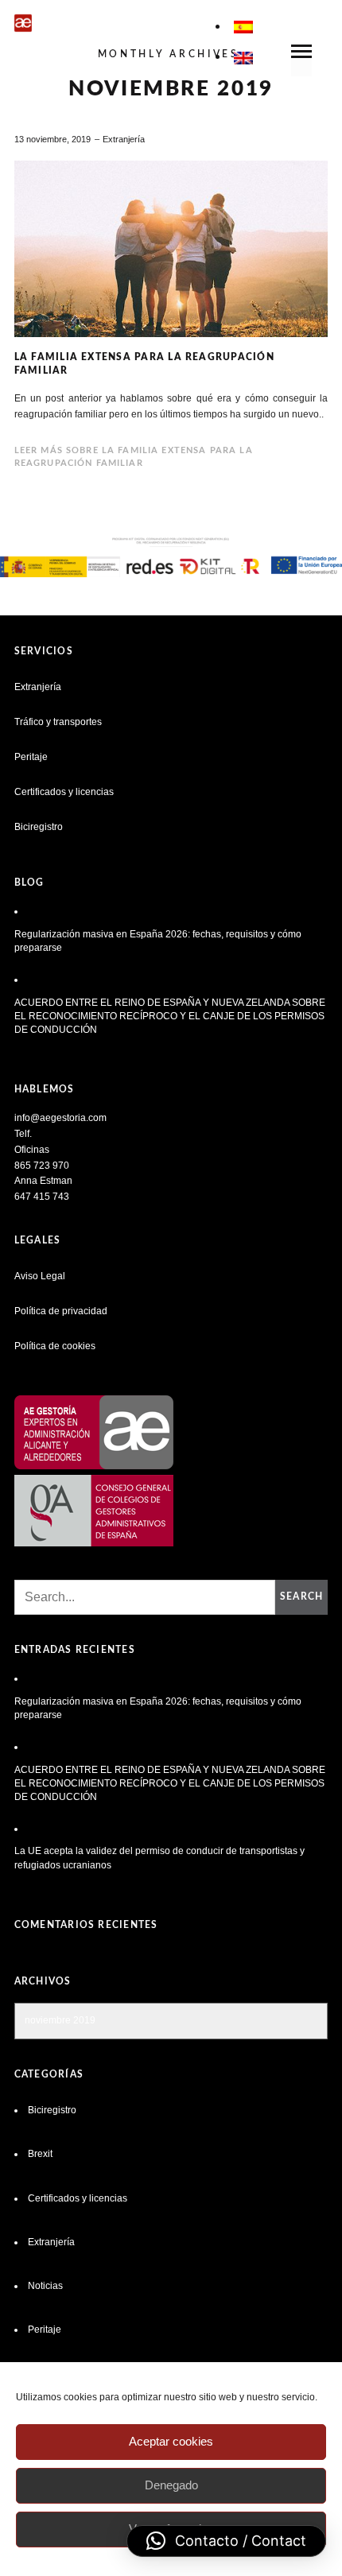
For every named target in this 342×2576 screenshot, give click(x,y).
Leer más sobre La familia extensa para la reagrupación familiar (134, 457)
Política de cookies (55, 1346)
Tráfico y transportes (58, 722)
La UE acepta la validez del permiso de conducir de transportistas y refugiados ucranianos (159, 1858)
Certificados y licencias (64, 792)
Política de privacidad (61, 1311)
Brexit (40, 2154)
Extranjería (124, 139)
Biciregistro (39, 827)
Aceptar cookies (171, 2441)
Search (301, 1596)
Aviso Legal (40, 1276)
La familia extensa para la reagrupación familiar (144, 363)
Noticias (45, 2286)
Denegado (171, 2485)
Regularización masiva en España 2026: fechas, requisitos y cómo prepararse (158, 941)
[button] (226, 2541)
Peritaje (31, 757)
